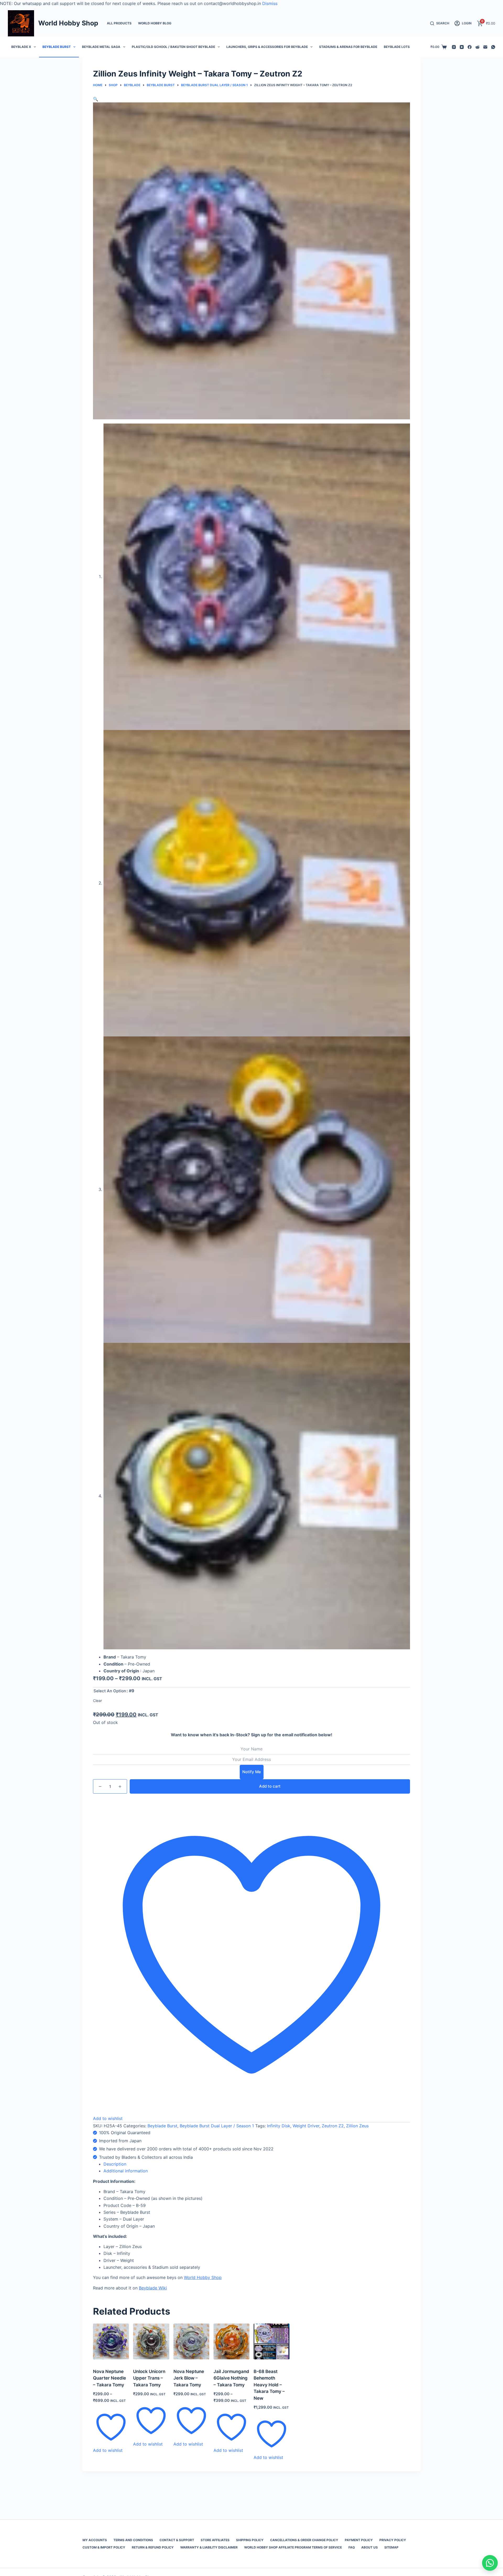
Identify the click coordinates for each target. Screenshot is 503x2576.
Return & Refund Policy (153, 2547)
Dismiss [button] (270, 3)
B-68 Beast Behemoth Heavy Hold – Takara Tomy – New (269, 2385)
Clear (97, 1701)
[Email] (485, 47)
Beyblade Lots (397, 47)
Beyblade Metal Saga (101, 47)
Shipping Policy (250, 2540)
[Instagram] (454, 47)
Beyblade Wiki (153, 2288)
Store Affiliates (215, 2540)
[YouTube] (462, 47)
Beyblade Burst (57, 47)
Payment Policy (359, 2540)
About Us (370, 2547)
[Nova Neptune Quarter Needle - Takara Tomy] (111, 2341)
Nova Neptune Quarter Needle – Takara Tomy (110, 2378)
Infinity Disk (279, 2126)
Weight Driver (306, 2126)
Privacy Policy (393, 2540)
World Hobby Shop (68, 23)
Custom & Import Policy (104, 2547)
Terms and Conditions (133, 2540)
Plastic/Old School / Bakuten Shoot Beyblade (173, 47)
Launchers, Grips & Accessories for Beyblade (267, 47)
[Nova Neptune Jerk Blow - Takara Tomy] (191, 2341)
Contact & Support (177, 2540)
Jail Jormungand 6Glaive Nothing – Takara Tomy (231, 2378)
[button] (96, 99)
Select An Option (110, 1691)
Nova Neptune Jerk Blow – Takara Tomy (189, 2378)
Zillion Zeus (357, 2126)
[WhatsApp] (493, 47)
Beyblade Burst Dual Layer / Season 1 (217, 2126)
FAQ (352, 2547)
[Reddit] (477, 47)
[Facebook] (470, 47)
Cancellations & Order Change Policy (304, 2540)
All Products (119, 23)
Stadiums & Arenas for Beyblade (348, 47)
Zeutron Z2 (333, 2126)
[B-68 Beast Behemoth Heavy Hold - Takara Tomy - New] (272, 2341)
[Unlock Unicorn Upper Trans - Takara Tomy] (151, 2341)
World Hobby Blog (155, 23)
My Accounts (95, 2540)
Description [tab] (115, 2164)
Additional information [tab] (126, 2171)
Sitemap (391, 2547)
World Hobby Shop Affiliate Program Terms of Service (293, 2547)
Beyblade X (21, 47)
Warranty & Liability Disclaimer (209, 2547)
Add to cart (270, 1786)
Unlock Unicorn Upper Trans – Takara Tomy (149, 2378)
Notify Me (252, 1772)
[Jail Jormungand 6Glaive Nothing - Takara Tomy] (231, 2341)
